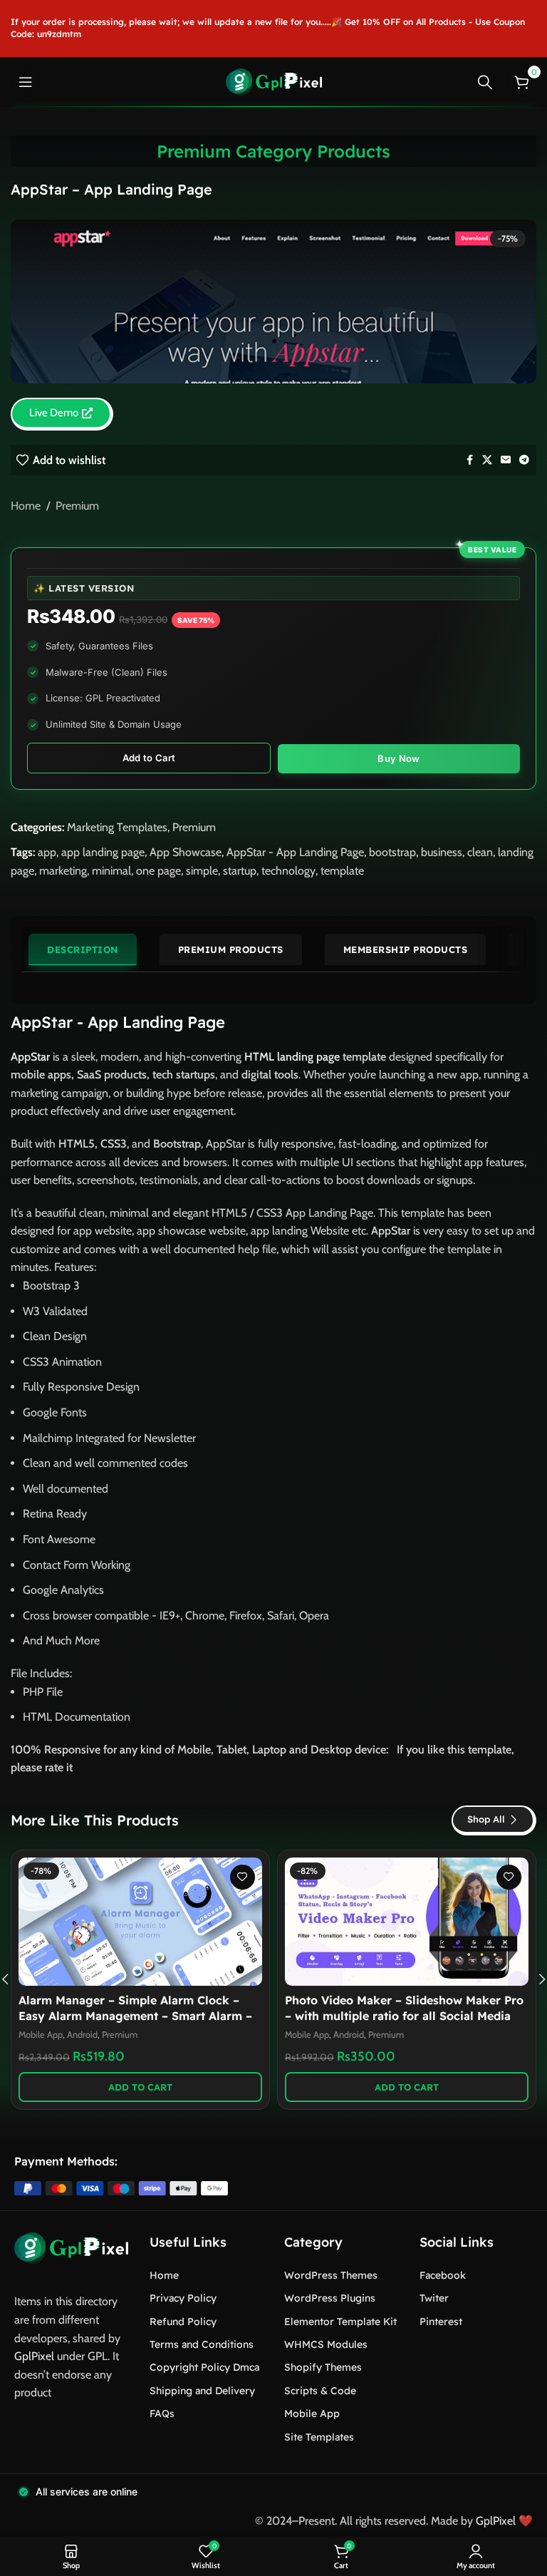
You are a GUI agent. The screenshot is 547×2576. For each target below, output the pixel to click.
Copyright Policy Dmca (204, 2367)
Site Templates (319, 2437)
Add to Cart (149, 758)
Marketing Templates (117, 827)
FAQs (162, 2413)
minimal (111, 871)
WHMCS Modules (326, 2344)
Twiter (434, 2298)
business (442, 852)
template (342, 871)
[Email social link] (506, 460)
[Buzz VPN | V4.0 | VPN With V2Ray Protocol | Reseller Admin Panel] (407, 1922)
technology (288, 871)
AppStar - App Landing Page (295, 852)
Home (26, 506)
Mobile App (41, 2035)
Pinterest (441, 2322)
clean (480, 852)
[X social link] (487, 460)
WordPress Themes (331, 2275)
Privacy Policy (183, 2298)
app (47, 852)
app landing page (103, 852)
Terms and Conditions (202, 2344)
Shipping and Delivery (202, 2391)
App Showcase (186, 852)
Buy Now (398, 758)
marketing (63, 871)
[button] (140, 2087)
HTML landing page (292, 1057)
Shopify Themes (323, 2367)
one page (158, 871)
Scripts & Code (320, 2391)
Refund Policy (183, 2322)
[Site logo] (274, 81)
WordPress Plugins (330, 2298)
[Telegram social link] (524, 460)
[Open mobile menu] (26, 82)
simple (202, 871)
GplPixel (34, 2356)
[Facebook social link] (469, 460)
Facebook (443, 2275)
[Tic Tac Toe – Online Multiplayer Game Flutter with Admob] (140, 1922)
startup (240, 871)
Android (349, 2035)
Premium (77, 506)
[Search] (485, 82)
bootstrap (392, 852)
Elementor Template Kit (340, 2322)
